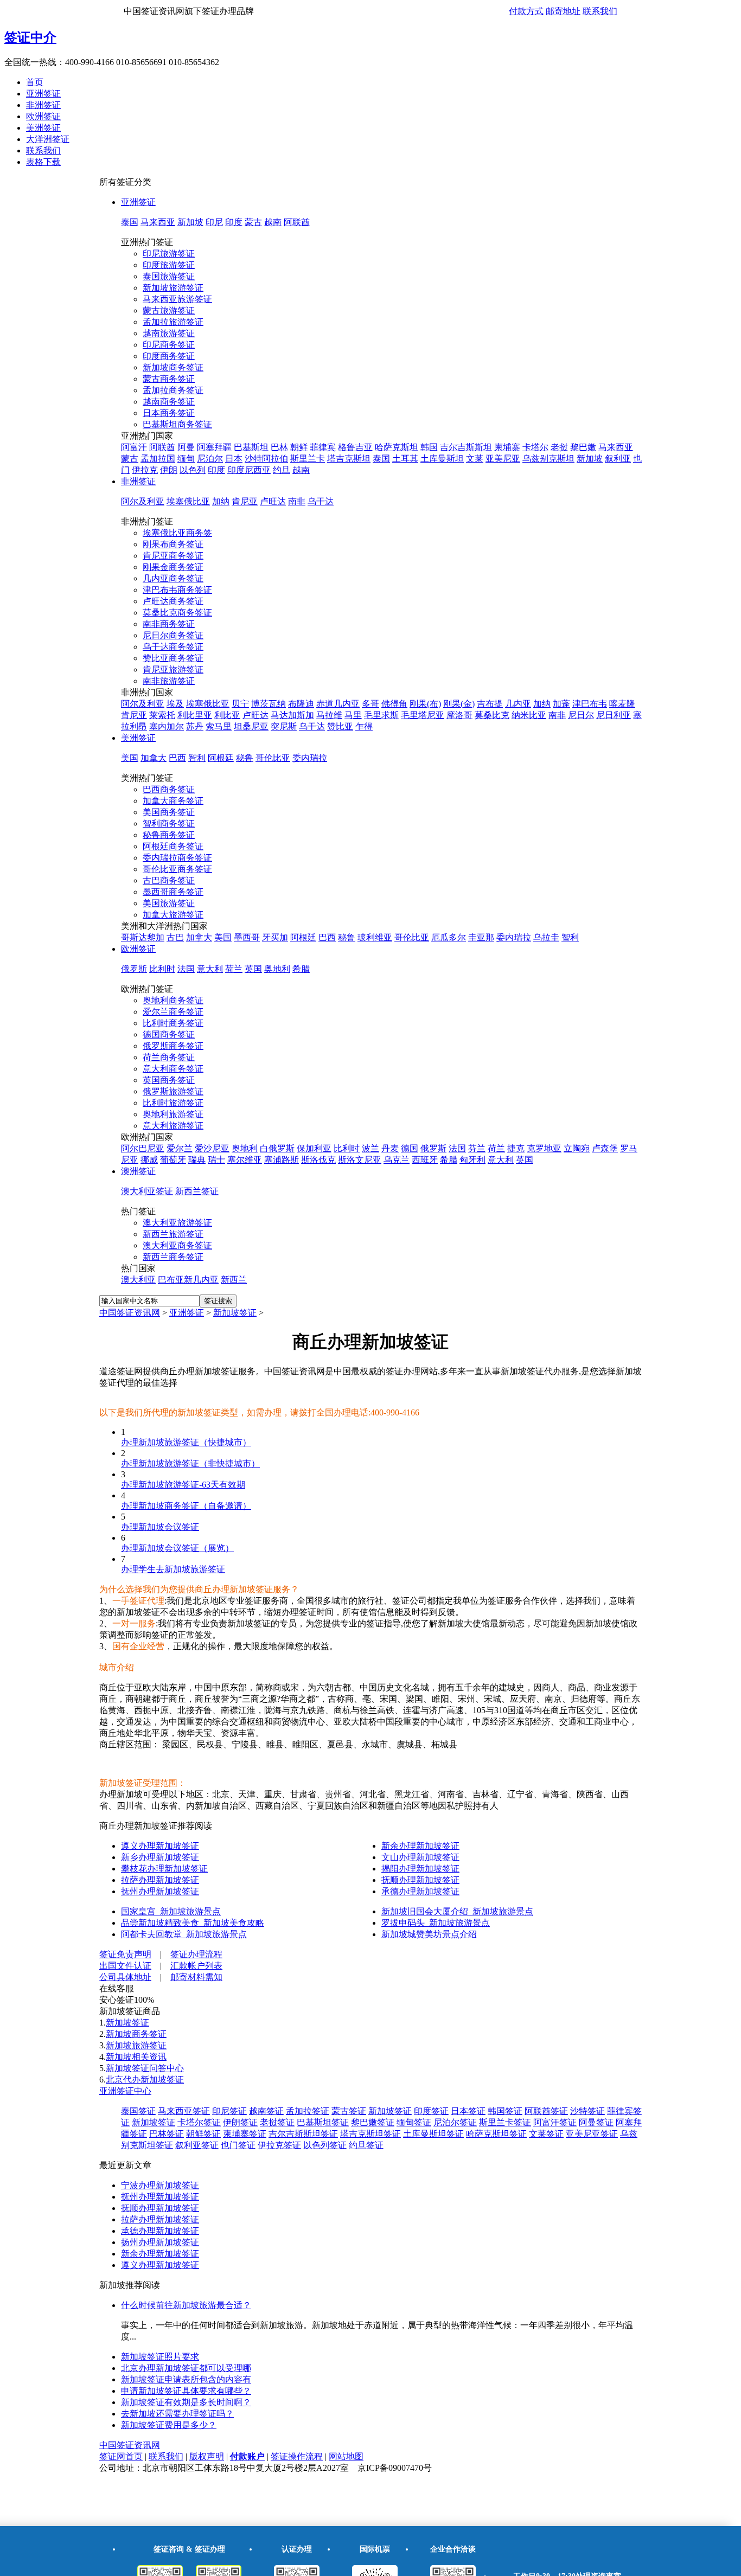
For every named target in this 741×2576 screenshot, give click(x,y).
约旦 (282, 470)
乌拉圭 (546, 937)
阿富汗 (134, 447)
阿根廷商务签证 (173, 846)
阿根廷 (221, 758)
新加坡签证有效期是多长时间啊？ (186, 2402)
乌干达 (321, 501)
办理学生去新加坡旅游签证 (173, 1569)
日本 (234, 459)
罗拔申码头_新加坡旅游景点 (436, 1923)
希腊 (301, 969)
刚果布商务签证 (173, 544)
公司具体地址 (125, 1977)
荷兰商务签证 (169, 1057)
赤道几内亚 (338, 704)
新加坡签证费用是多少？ (169, 2425)
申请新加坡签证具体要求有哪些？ (186, 2391)
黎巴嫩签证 (373, 2122)
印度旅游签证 (169, 265)
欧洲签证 (43, 116)
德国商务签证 (169, 1034)
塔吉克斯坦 (349, 459)
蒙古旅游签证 (169, 310)
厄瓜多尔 (449, 937)
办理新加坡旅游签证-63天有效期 (183, 1485)
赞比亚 (340, 726)
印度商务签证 (169, 356)
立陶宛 (577, 1148)
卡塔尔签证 (199, 2122)
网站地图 (346, 2456)
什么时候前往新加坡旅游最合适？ (186, 2305)
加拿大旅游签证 (173, 915)
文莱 (475, 459)
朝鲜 (299, 447)
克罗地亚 (544, 1148)
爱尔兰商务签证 (173, 1012)
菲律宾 (323, 447)
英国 (253, 969)
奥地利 (277, 969)
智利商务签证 (169, 824)
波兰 (370, 1148)
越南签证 (266, 2111)
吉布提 (490, 704)
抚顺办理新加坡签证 (420, 1880)
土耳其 (405, 459)
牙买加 (275, 937)
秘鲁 (245, 758)
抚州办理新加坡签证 (160, 1891)
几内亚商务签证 (173, 578)
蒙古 (253, 222)
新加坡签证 (235, 1313)
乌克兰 (397, 1160)
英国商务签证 (169, 1080)
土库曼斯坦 (442, 459)
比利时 (162, 969)
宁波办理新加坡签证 (160, 2185)
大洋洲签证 (48, 139)
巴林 (279, 447)
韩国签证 (505, 2111)
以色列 (193, 470)
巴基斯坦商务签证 (177, 424)
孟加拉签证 (308, 2111)
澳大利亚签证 (147, 1191)
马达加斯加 (292, 715)
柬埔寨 (507, 447)
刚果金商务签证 (173, 567)
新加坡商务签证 (173, 367)
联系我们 (600, 11)
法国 (186, 969)
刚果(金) (459, 704)
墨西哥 (247, 937)
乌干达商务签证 (173, 647)
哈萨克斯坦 (397, 447)
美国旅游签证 (169, 903)
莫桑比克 (492, 715)
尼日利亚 (614, 715)
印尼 (214, 222)
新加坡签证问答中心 (145, 2068)
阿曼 (186, 447)
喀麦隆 (622, 704)
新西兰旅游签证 (173, 1234)
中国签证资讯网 (130, 1313)
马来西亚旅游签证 (177, 299)
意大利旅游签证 (173, 1126)
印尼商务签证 (169, 345)
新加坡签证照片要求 (160, 2357)
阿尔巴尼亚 (143, 1148)
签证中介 (30, 37)
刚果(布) (425, 704)
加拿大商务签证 (173, 801)
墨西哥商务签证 (173, 892)
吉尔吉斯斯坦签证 (303, 2134)
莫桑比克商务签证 (177, 613)
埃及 (175, 704)
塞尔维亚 (245, 1160)
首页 (35, 82)
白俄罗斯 (277, 1148)
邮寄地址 (563, 11)
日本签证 (468, 2111)
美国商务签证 (169, 812)
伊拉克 (145, 470)
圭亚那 (481, 937)
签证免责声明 (125, 1954)
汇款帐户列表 (196, 1966)
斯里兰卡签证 (505, 2122)
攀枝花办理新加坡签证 (164, 1869)
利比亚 (227, 715)
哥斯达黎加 (143, 937)
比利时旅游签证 (173, 1103)
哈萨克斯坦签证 (496, 2134)
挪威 (149, 1160)
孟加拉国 (158, 459)
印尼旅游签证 (169, 254)
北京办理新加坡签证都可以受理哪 (186, 2368)
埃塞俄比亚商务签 (177, 533)
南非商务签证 (169, 624)
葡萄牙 (173, 1160)
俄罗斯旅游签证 (173, 1091)
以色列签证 (325, 2145)
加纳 (221, 501)
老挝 (559, 447)
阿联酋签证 (546, 2111)
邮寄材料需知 (196, 1977)
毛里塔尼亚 (423, 715)
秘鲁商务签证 (169, 835)
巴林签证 (167, 2134)
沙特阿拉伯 (266, 459)
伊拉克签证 (279, 2145)
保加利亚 (314, 1148)
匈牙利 (472, 1160)
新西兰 (234, 1280)
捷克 (516, 1148)
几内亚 (518, 704)
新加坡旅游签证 (173, 288)
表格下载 (43, 162)
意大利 (210, 969)
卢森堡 (605, 1148)
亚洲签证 (43, 94)
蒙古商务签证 (169, 379)
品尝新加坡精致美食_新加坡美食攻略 (193, 1923)
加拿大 (154, 758)
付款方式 (526, 11)
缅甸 (186, 459)
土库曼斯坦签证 (433, 2134)
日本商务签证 (169, 413)
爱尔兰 (180, 1148)
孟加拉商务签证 (173, 390)
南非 (297, 501)
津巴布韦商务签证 (177, 590)
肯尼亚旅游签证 (173, 669)
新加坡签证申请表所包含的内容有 (186, 2379)
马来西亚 (158, 222)
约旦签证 (366, 2145)
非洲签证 (43, 105)
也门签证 (238, 2145)
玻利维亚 (375, 937)
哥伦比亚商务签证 (177, 869)
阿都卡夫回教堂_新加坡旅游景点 (184, 1934)
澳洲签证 (138, 1171)
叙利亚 (618, 459)
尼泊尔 (210, 459)
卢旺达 (273, 501)
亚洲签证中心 (125, 2091)
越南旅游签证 (169, 333)
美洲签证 (43, 128)
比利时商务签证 (173, 1023)
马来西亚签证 (184, 2111)
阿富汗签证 (555, 2122)
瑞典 (197, 1160)
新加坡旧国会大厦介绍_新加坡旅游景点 (457, 1911)
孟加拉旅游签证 (173, 322)
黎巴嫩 (583, 447)
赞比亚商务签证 (173, 658)
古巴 (175, 937)
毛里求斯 (381, 715)
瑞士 (216, 1160)
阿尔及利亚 (143, 501)
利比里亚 (195, 715)
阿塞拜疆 (214, 447)
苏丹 (195, 726)
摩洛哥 (459, 715)
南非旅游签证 (169, 681)
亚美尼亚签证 (592, 2134)
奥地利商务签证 (173, 1000)
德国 (410, 1148)
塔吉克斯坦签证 (370, 2134)
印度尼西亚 (249, 470)
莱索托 (162, 715)
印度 (234, 222)
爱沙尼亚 (212, 1148)
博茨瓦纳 (269, 704)
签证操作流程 (297, 2456)
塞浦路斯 (282, 1160)
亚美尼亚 (503, 459)
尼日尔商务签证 (173, 635)
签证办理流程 (196, 1954)
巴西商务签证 (169, 789)
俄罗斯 (134, 969)
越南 (273, 222)
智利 (197, 758)
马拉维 (329, 715)
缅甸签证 (414, 2122)
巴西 (177, 758)
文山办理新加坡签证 (420, 1857)
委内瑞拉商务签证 (177, 858)
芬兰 (477, 1148)
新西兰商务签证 (173, 1257)
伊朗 (169, 470)
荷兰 (234, 969)
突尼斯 (284, 726)
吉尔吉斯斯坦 (466, 447)
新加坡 (190, 222)
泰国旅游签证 (169, 276)
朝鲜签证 (203, 2134)
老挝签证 (277, 2122)
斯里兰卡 (308, 459)
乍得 (364, 726)
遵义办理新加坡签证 (160, 1846)
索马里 (219, 726)
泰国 (130, 222)
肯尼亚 (245, 501)
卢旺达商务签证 (173, 601)
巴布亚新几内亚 (188, 1280)
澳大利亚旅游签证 (177, 1223)
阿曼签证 (596, 2122)
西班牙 (425, 1160)
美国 (130, 758)
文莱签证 (546, 2134)
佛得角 (394, 704)
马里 (353, 715)
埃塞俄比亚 (188, 501)
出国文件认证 (125, 1966)
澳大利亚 (138, 1280)
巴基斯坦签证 (323, 2122)
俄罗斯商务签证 (173, 1046)
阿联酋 (297, 222)
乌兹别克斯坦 (548, 459)
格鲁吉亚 (355, 447)
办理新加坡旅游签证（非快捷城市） (190, 1463)
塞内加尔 (167, 726)
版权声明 (207, 2456)
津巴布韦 (590, 704)
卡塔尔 (535, 447)
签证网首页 (121, 2456)
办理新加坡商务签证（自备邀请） (186, 1506)
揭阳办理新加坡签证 (420, 1869)
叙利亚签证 (197, 2145)
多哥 (370, 704)
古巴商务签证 (169, 880)
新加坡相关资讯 (136, 2057)
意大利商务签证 (173, 1069)
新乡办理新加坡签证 (160, 1857)
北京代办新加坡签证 (145, 2080)
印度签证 (431, 2111)
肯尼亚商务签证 (173, 556)
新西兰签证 (197, 1191)
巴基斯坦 (251, 447)
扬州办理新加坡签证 (160, 2242)
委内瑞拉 (310, 758)
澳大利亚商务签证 (177, 1245)
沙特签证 (587, 2111)
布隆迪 (301, 704)
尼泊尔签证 (455, 2122)
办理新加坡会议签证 (160, 1527)
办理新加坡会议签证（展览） (177, 1548)
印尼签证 (229, 2111)
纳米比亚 (529, 715)
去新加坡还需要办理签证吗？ (177, 2414)
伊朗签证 (240, 2122)
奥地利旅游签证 (173, 1114)
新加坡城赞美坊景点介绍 (429, 1934)
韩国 (429, 447)
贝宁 (240, 704)
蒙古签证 (349, 2111)
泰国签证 (138, 2111)
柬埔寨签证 (245, 2134)
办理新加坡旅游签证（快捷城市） (186, 1442)
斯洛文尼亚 (360, 1160)
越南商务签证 (169, 402)
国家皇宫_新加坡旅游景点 (171, 1911)
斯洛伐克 (318, 1160)
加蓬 (561, 704)
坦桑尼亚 (251, 726)
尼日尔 (581, 715)
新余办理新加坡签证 (420, 1846)
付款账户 (247, 2456)
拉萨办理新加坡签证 (160, 1880)
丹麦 (390, 1148)
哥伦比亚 (273, 758)
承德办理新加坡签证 (420, 1891)
